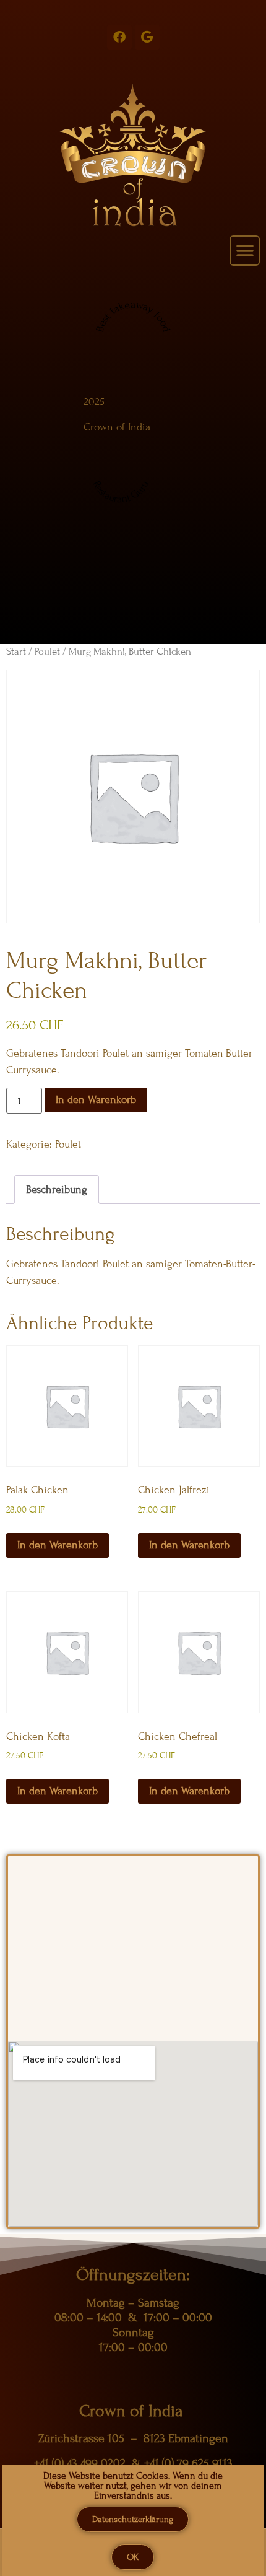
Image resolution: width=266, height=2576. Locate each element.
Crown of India (117, 427)
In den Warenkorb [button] (58, 1545)
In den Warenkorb (96, 1100)
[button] (245, 251)
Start (16, 652)
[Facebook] (119, 37)
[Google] (147, 37)
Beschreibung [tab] (57, 1190)
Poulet (47, 652)
